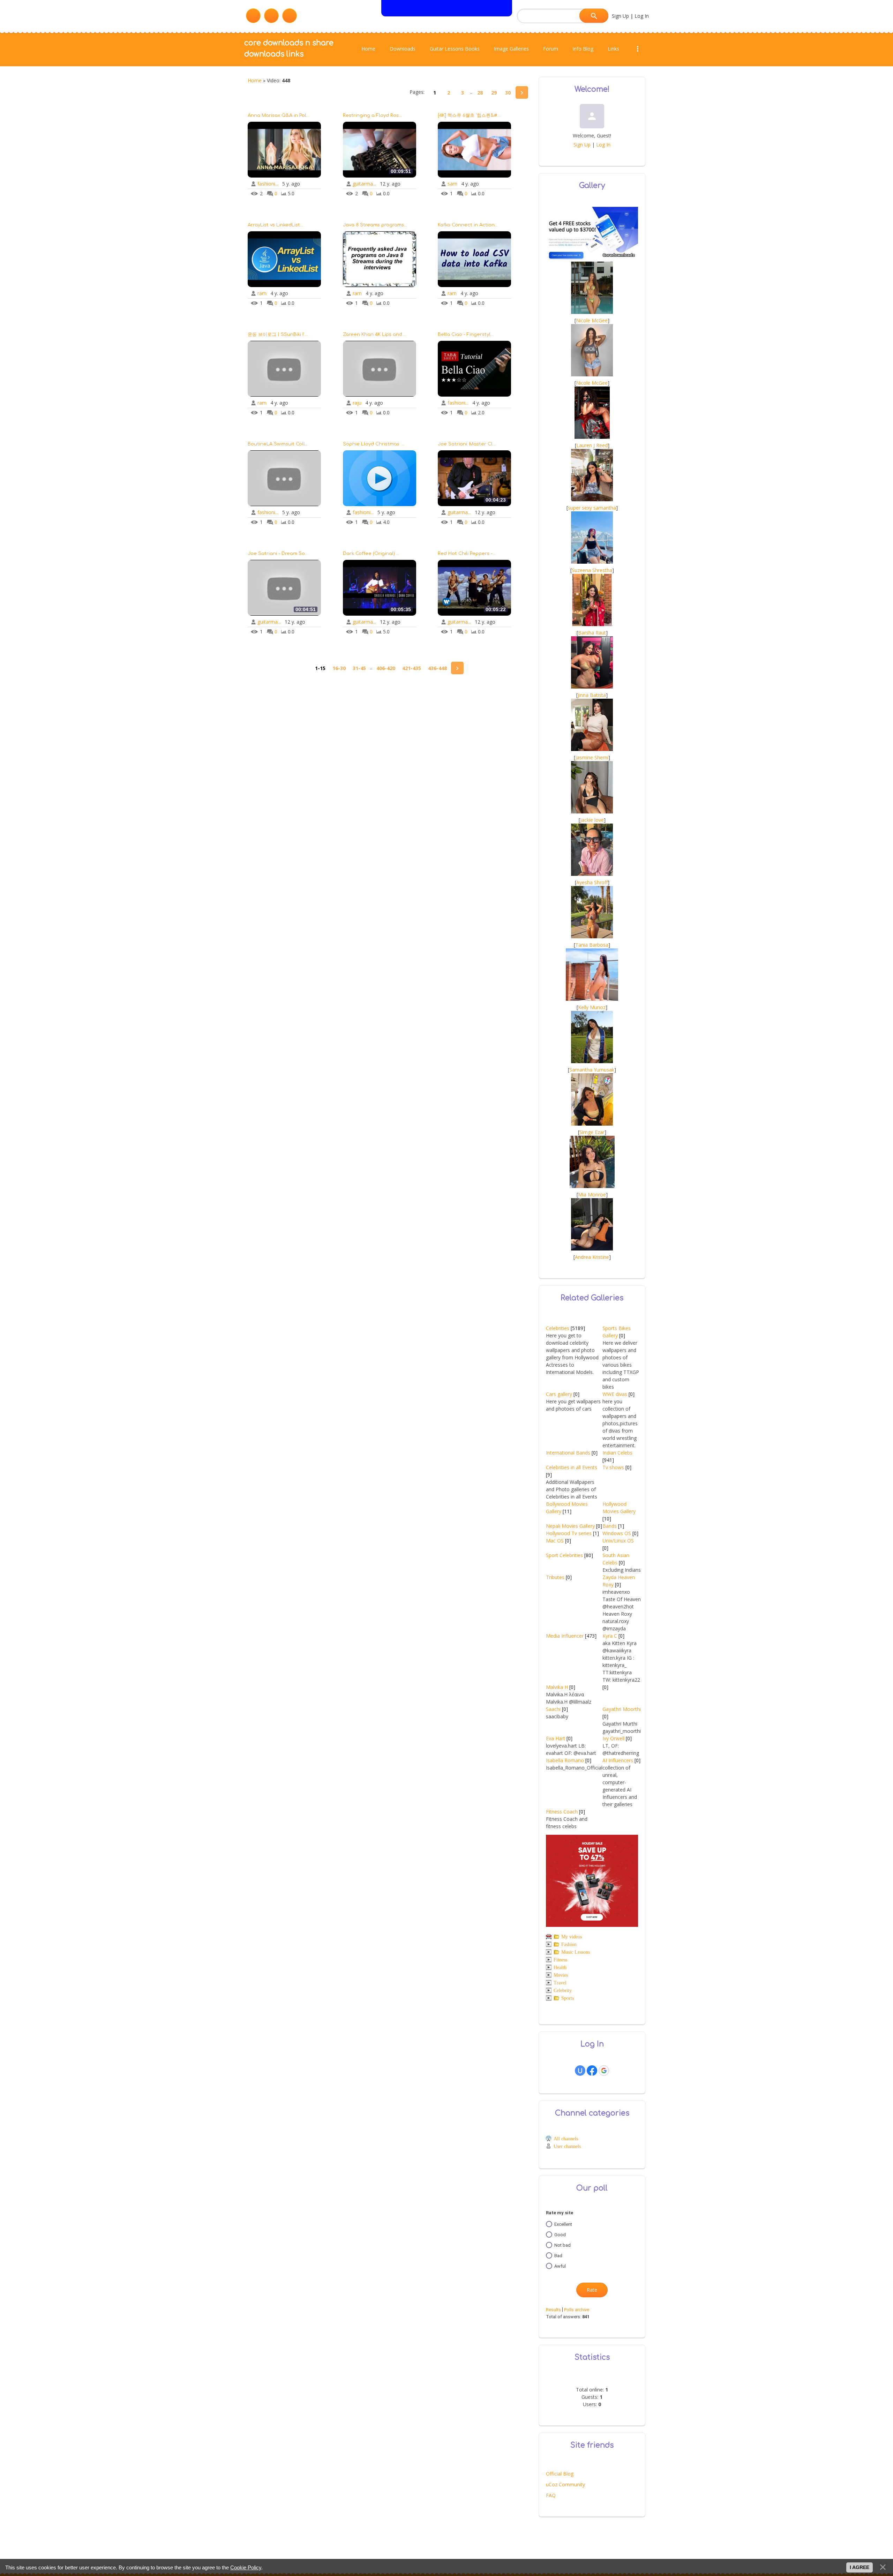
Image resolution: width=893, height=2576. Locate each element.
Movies (561, 1975)
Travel (560, 1983)
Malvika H (557, 1687)
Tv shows (613, 1467)
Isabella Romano (565, 1760)
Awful (560, 2266)
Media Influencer (565, 1636)
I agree (860, 2567)
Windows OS (617, 1533)
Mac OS (555, 1541)
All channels (566, 2139)
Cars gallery (559, 1394)
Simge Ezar (592, 1132)
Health (560, 1967)
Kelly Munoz (592, 1007)
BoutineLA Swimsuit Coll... (278, 444)
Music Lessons (576, 1952)
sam (452, 184)
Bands (610, 1526)
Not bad (562, 2245)
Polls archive (577, 2310)
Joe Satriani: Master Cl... (467, 444)
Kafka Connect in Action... (468, 225)
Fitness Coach (562, 1812)
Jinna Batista (592, 695)
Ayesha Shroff (592, 882)
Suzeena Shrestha (592, 570)
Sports (568, 1998)
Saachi (553, 1709)
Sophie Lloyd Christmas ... (373, 444)
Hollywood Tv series (569, 1533)
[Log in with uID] (580, 2071)
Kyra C (610, 1636)
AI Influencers (618, 1760)
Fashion (569, 1944)
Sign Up (620, 16)
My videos (572, 1937)
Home (255, 80)
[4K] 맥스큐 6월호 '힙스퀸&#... (469, 115)
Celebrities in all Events (572, 1467)
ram (262, 293)
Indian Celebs (617, 1453)
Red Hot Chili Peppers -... (467, 554)
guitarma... (364, 184)
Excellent (563, 2224)
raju (357, 403)
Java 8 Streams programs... (375, 225)
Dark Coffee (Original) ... (371, 554)
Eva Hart (556, 1738)
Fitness (560, 1960)
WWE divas (615, 1394)
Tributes (555, 1577)
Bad (558, 2255)
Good (560, 2234)
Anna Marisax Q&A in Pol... (279, 115)
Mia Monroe (592, 1195)
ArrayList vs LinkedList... (275, 225)
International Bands (568, 1453)
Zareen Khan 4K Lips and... (374, 335)
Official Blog (560, 2474)
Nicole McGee (592, 320)
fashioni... (268, 184)
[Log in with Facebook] (592, 2071)
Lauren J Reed (592, 445)
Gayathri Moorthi (622, 1709)
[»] (522, 92)
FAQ (551, 2495)
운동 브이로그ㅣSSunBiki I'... (278, 335)
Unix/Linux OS (618, 1541)
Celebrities (558, 1328)
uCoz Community (565, 2484)
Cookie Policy (246, 2567)
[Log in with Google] (604, 2071)
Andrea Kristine (592, 1257)
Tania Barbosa (592, 945)
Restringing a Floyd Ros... (372, 115)
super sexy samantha (592, 508)
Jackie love (592, 820)
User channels (567, 2146)
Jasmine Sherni (592, 757)
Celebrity (563, 1991)
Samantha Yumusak (592, 1070)
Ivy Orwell (613, 1738)
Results (553, 2310)
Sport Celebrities (564, 1555)
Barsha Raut (592, 633)
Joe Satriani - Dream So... (278, 554)
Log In (642, 16)
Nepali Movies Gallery (570, 1526)
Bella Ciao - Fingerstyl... (466, 335)
